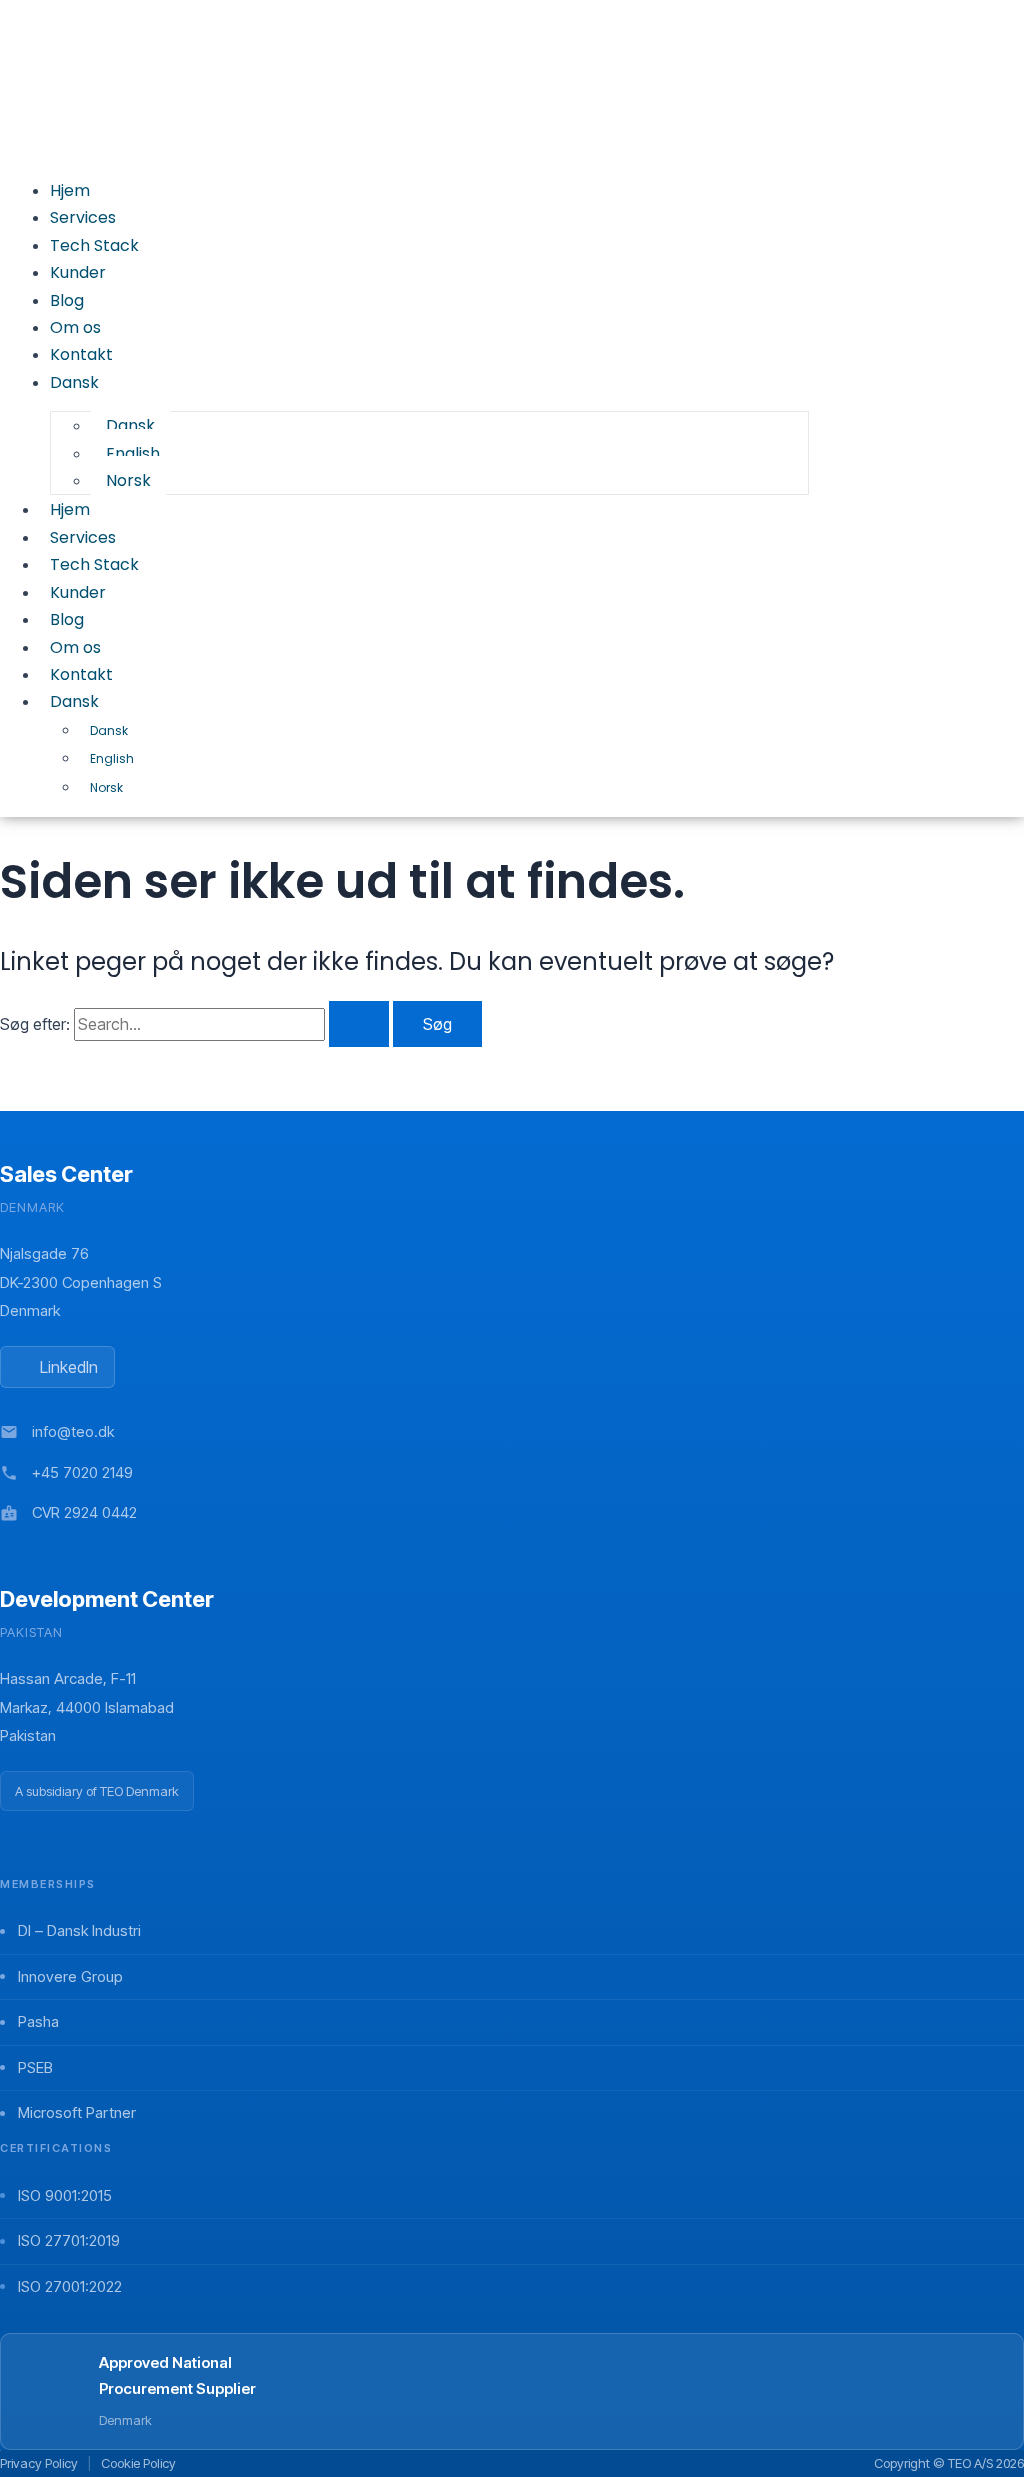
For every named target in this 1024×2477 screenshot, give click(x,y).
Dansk (74, 701)
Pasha (38, 2021)
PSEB (35, 2067)
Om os (75, 647)
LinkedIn (69, 1367)
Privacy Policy (39, 2463)
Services (83, 537)
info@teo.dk (73, 1431)
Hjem (70, 509)
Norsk (106, 787)
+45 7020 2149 (82, 1472)
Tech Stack (94, 564)
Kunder (78, 592)
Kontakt (81, 674)
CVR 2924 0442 (84, 1512)
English (112, 758)
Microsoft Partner (77, 2112)
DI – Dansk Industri (79, 1930)
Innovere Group (70, 1976)
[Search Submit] (359, 1024)
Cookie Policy (138, 2463)
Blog (67, 619)
